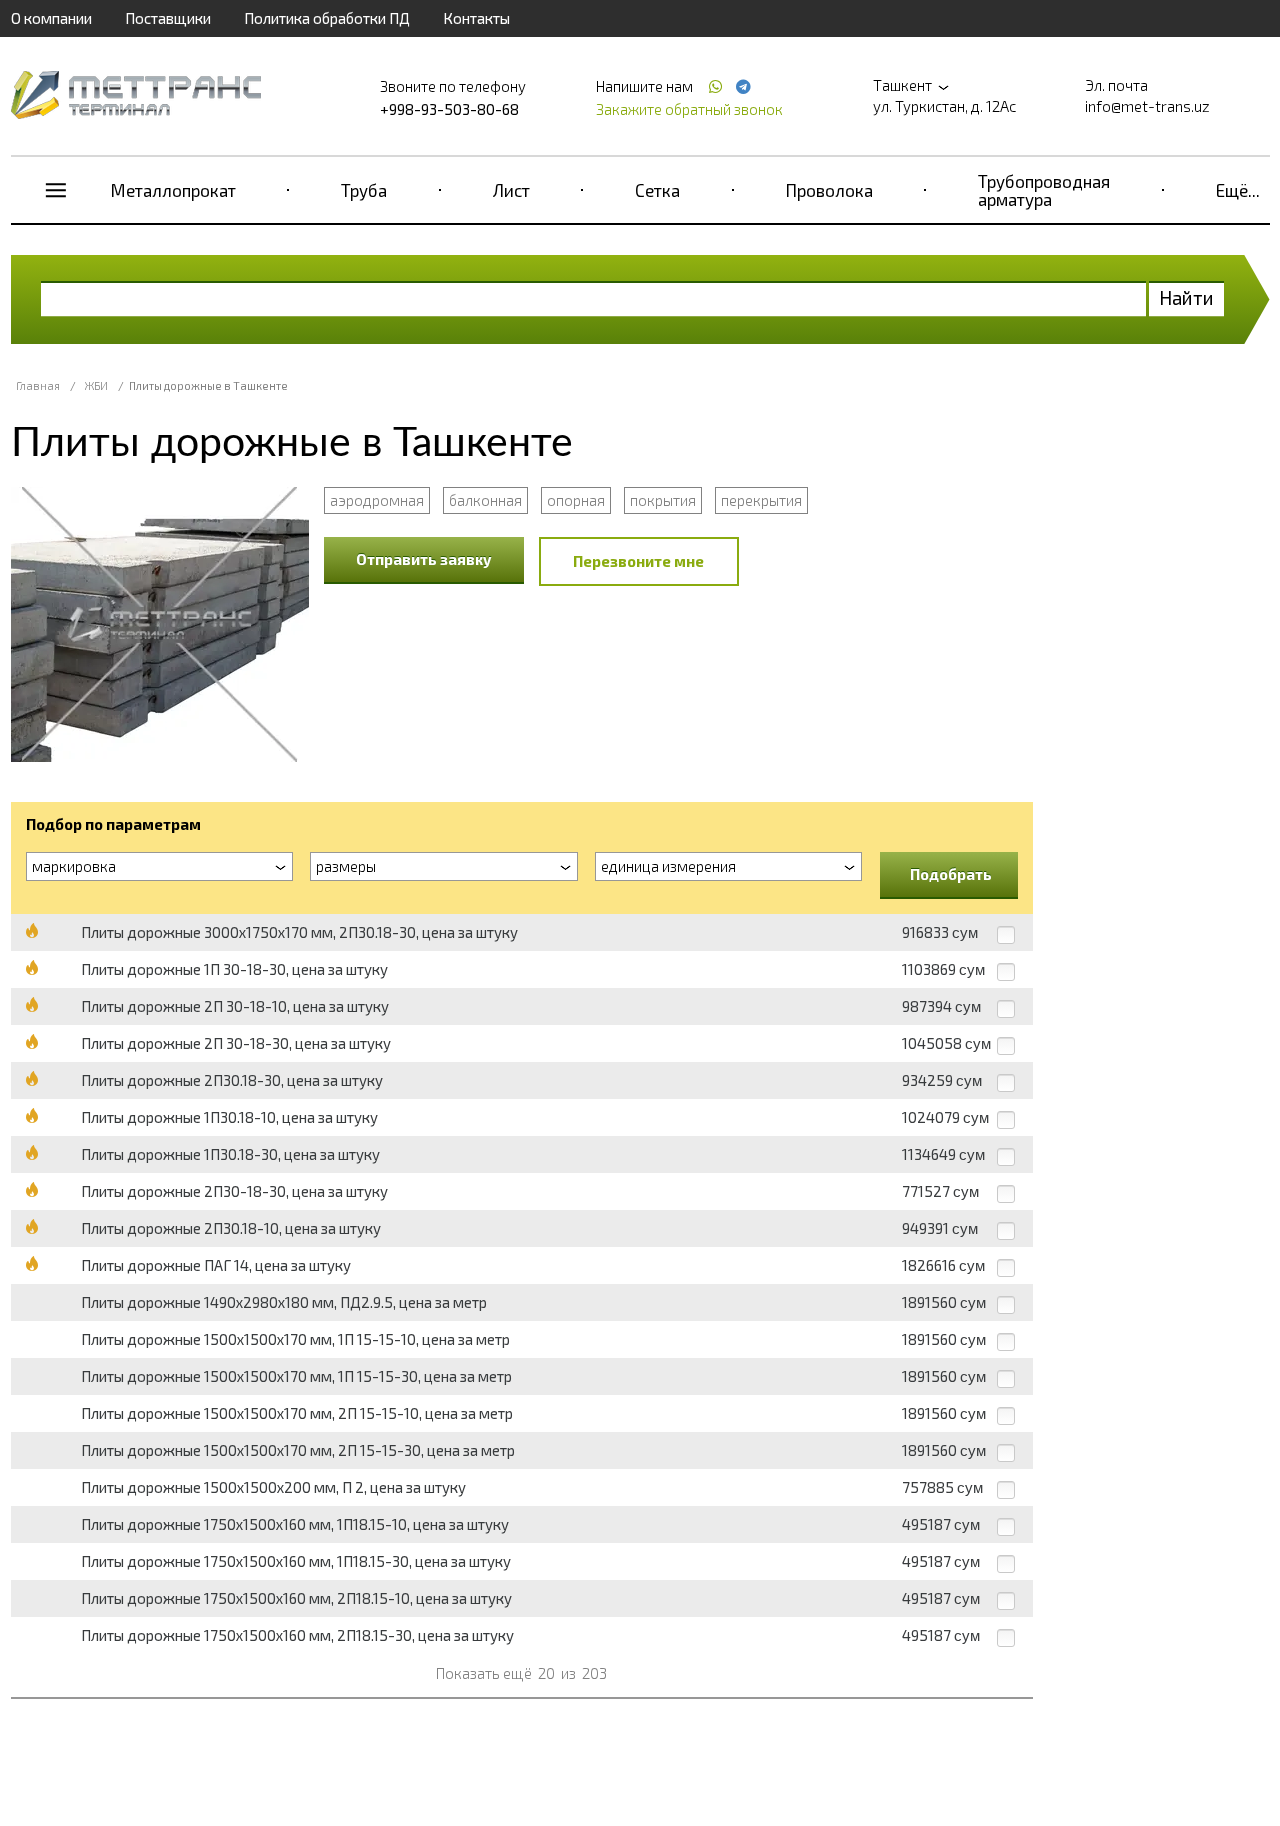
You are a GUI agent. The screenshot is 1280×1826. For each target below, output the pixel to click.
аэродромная (377, 500)
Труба (364, 190)
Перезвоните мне (638, 561)
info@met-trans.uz (1147, 106)
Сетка (657, 190)
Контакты (476, 18)
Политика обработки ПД (327, 18)
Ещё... (1238, 190)
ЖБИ (96, 385)
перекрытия (761, 500)
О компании (51, 18)
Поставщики (168, 18)
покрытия (663, 500)
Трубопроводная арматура (1044, 190)
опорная (576, 500)
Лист (511, 190)
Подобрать (951, 874)
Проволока (829, 190)
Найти (1186, 297)
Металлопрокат (173, 190)
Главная (38, 385)
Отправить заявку (424, 559)
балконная (485, 500)
